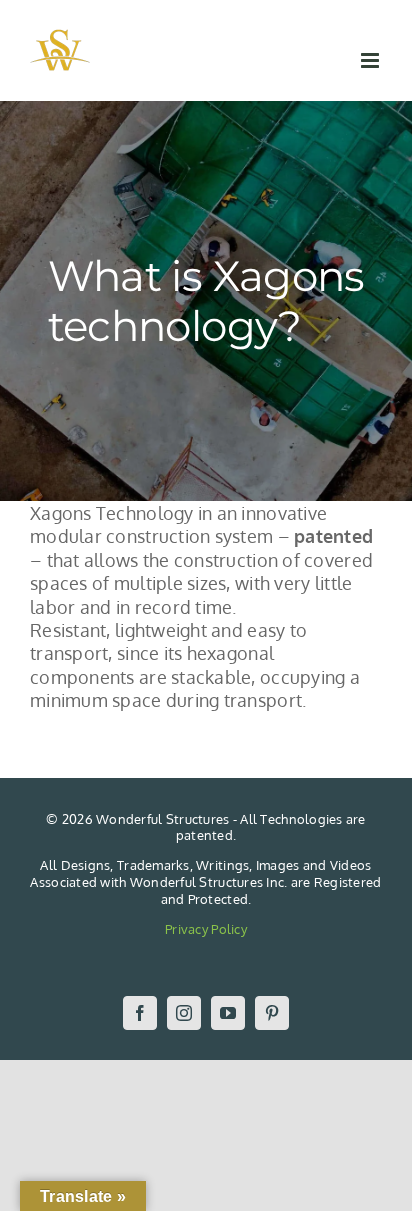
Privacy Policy (206, 929)
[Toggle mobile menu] (371, 60)
